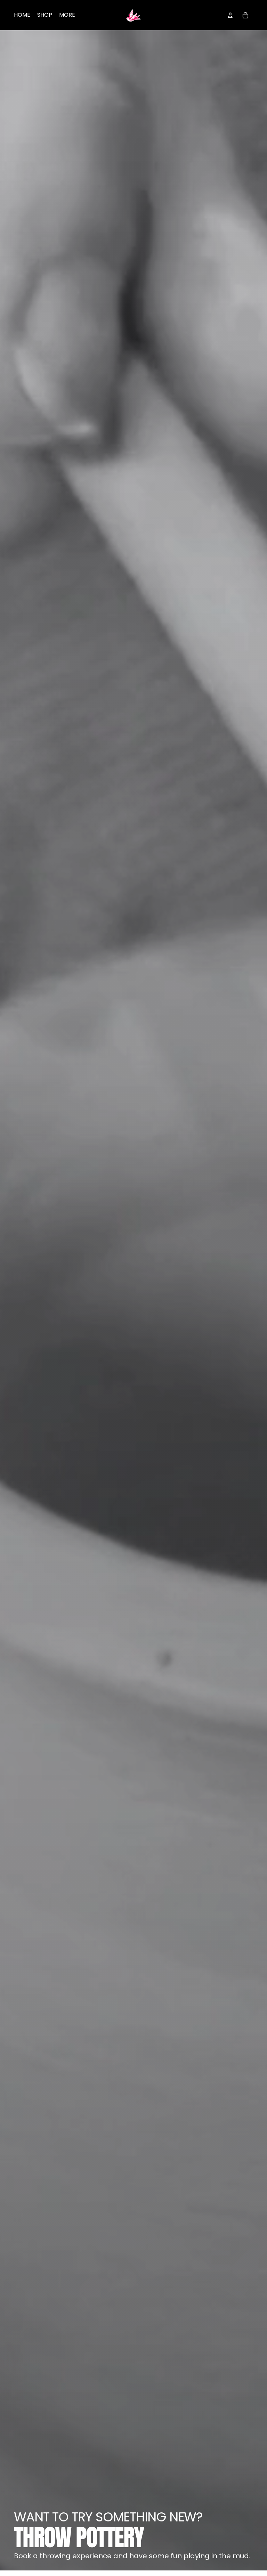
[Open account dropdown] (230, 15)
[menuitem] (67, 15)
